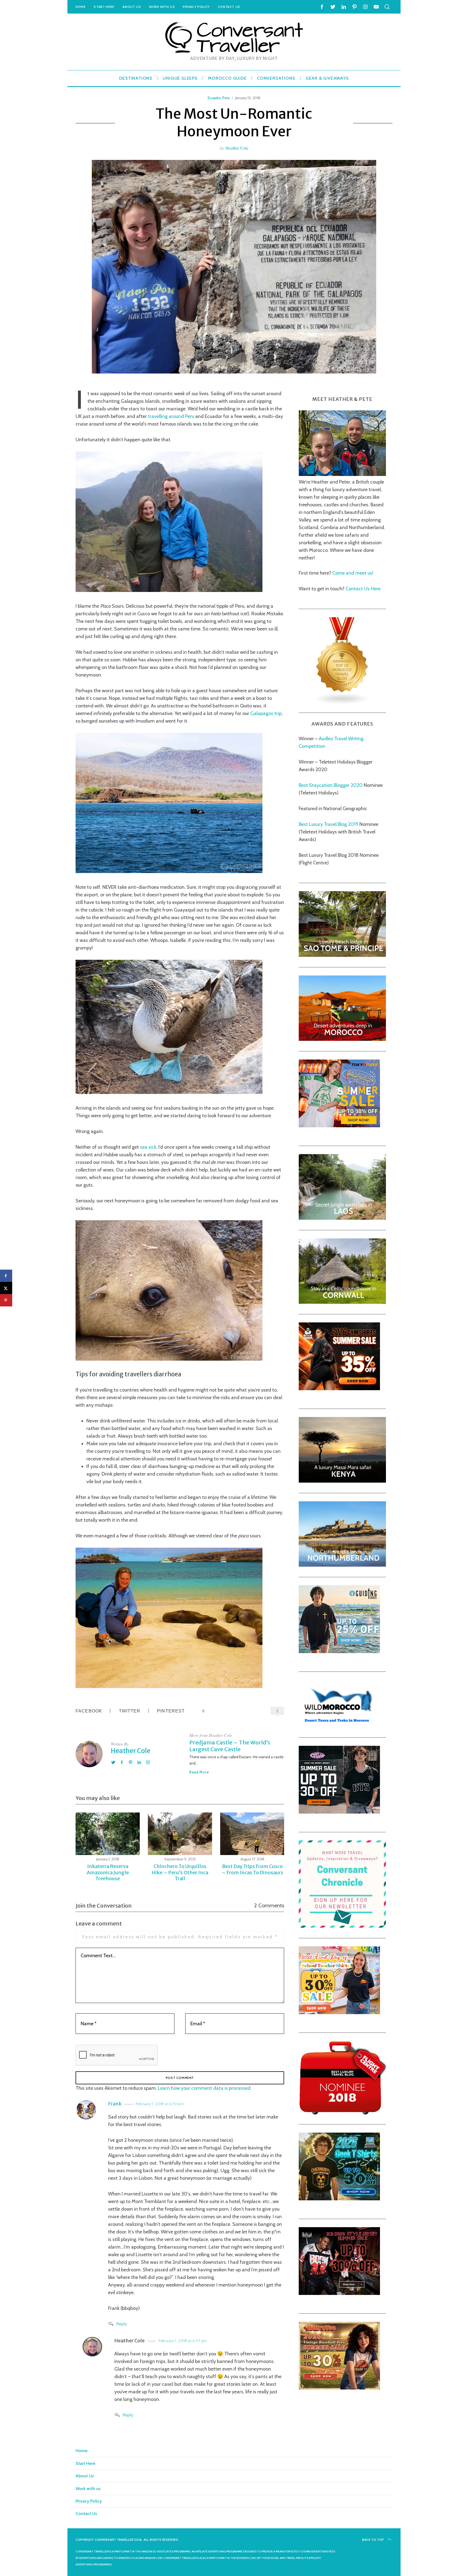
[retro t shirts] (339, 2388)
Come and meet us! (353, 573)
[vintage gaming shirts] (339, 2293)
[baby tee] (339, 1812)
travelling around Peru (171, 416)
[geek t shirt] (339, 2198)
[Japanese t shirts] (339, 1125)
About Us (132, 7)
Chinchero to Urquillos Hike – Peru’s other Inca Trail (180, 1872)
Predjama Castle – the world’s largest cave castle (230, 1746)
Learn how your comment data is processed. (205, 2088)
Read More (199, 1772)
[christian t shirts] (339, 1651)
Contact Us (229, 7)
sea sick (148, 1147)
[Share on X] (6, 1288)
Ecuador (214, 98)
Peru (226, 98)
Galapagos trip (266, 713)
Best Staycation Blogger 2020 (331, 785)
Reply (122, 2324)
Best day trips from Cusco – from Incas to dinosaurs (252, 1869)
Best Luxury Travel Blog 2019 (329, 824)
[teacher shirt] (339, 2012)
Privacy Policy (196, 7)
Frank (115, 2104)
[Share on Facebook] (6, 1276)
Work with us (162, 7)
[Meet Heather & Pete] (342, 474)
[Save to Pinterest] (6, 1300)
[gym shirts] (339, 1388)
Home (81, 7)
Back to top (373, 2540)
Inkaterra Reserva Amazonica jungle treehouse (108, 1872)
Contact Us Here (363, 588)
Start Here (104, 7)
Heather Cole (237, 148)
